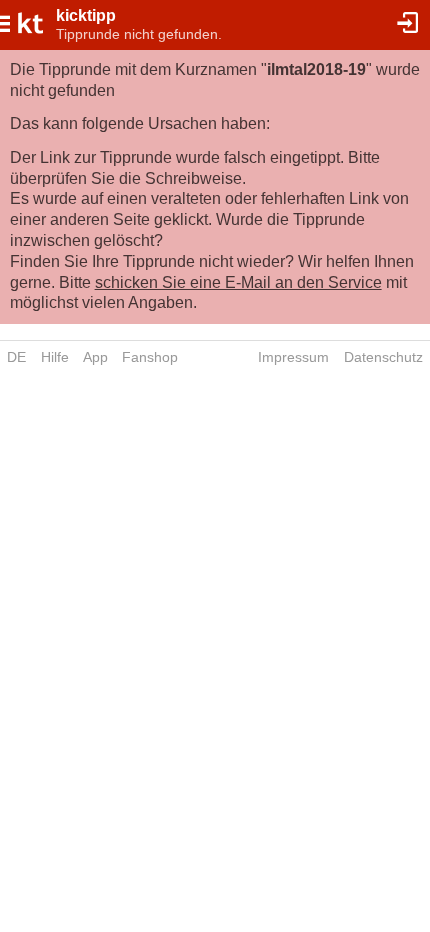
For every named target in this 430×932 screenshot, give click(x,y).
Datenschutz (383, 357)
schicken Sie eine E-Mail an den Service (238, 282)
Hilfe (55, 357)
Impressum (293, 357)
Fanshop (150, 357)
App (95, 357)
